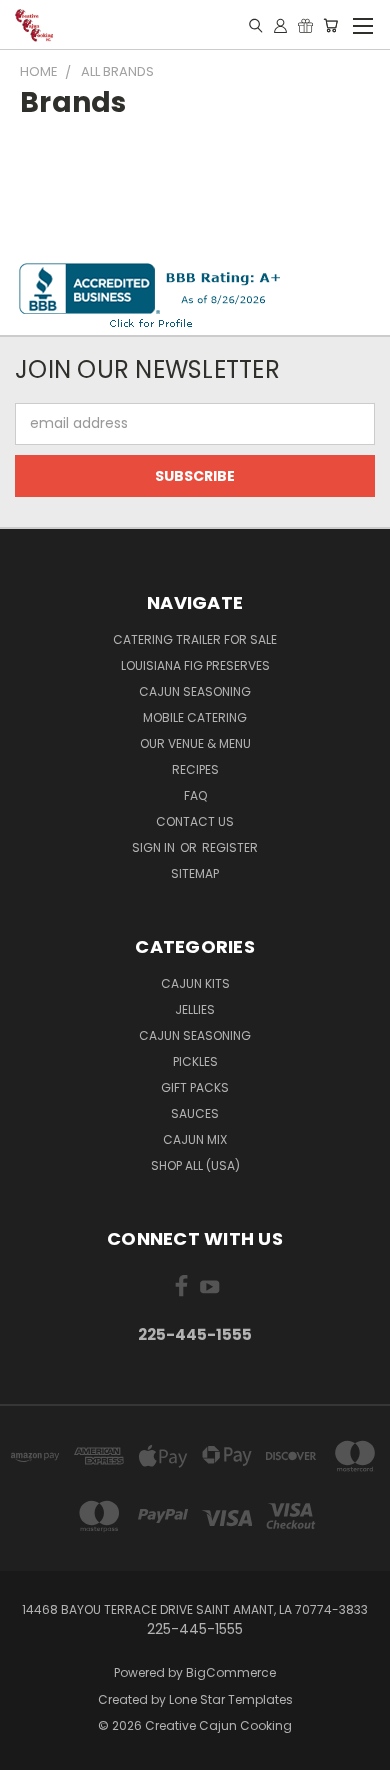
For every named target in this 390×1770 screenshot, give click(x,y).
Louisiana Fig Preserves (195, 665)
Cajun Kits (195, 983)
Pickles (195, 1061)
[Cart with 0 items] (330, 25)
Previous (31, 1750)
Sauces (195, 1113)
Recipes (195, 769)
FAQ (195, 795)
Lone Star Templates (231, 1699)
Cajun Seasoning (195, 691)
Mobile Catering (195, 717)
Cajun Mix (195, 1139)
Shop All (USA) (195, 1165)
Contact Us (195, 821)
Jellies (195, 1009)
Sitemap (195, 873)
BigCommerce (231, 1672)
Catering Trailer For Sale (195, 639)
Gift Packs (195, 1087)
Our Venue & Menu (195, 743)
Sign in (155, 847)
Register (230, 847)
